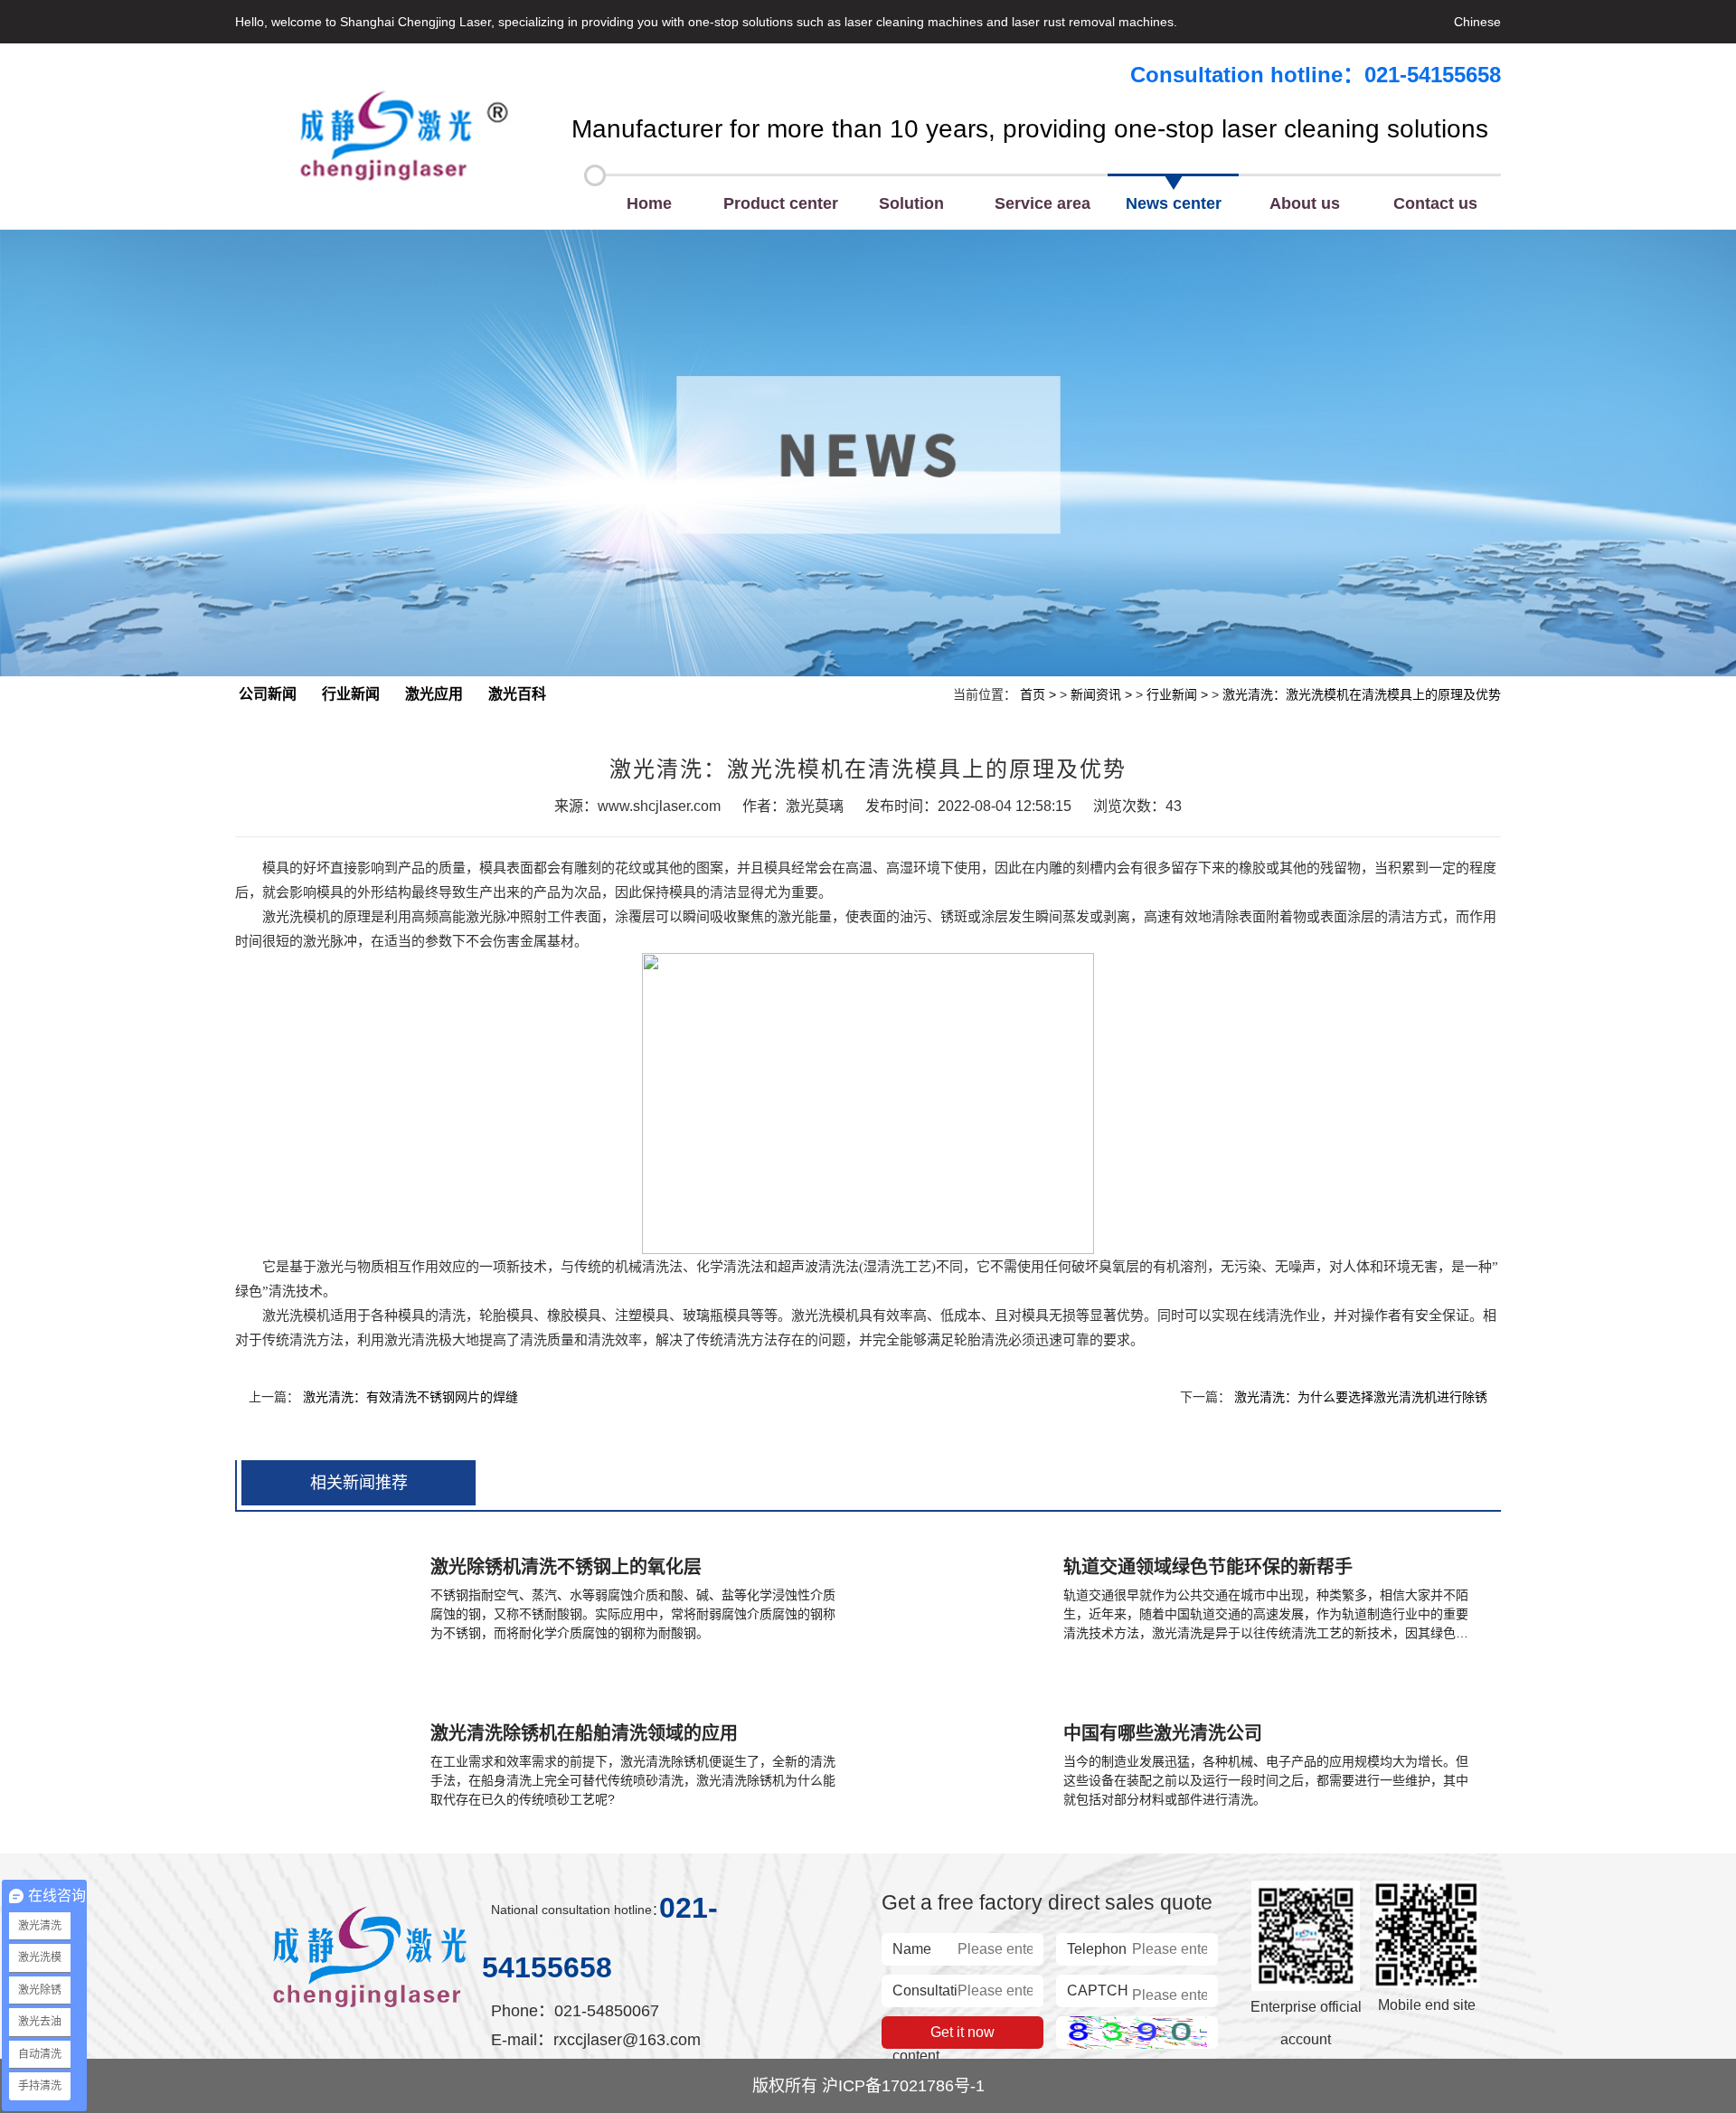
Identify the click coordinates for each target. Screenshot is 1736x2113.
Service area (1043, 203)
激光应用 (434, 694)
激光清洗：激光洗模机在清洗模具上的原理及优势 (1362, 694)
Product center (781, 203)
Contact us (1435, 203)
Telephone (1097, 1951)
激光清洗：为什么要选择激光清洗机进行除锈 (1361, 1397)
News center (1174, 203)
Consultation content (925, 1993)
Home (649, 203)
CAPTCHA (1098, 1993)
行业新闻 (351, 694)
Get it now (962, 2032)
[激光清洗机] (403, 137)
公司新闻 (268, 694)
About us (1305, 203)
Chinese (1477, 22)
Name (912, 1949)
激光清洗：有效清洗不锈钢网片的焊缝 (410, 1397)
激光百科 (517, 694)
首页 (1033, 694)
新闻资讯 (1096, 694)
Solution (911, 203)
